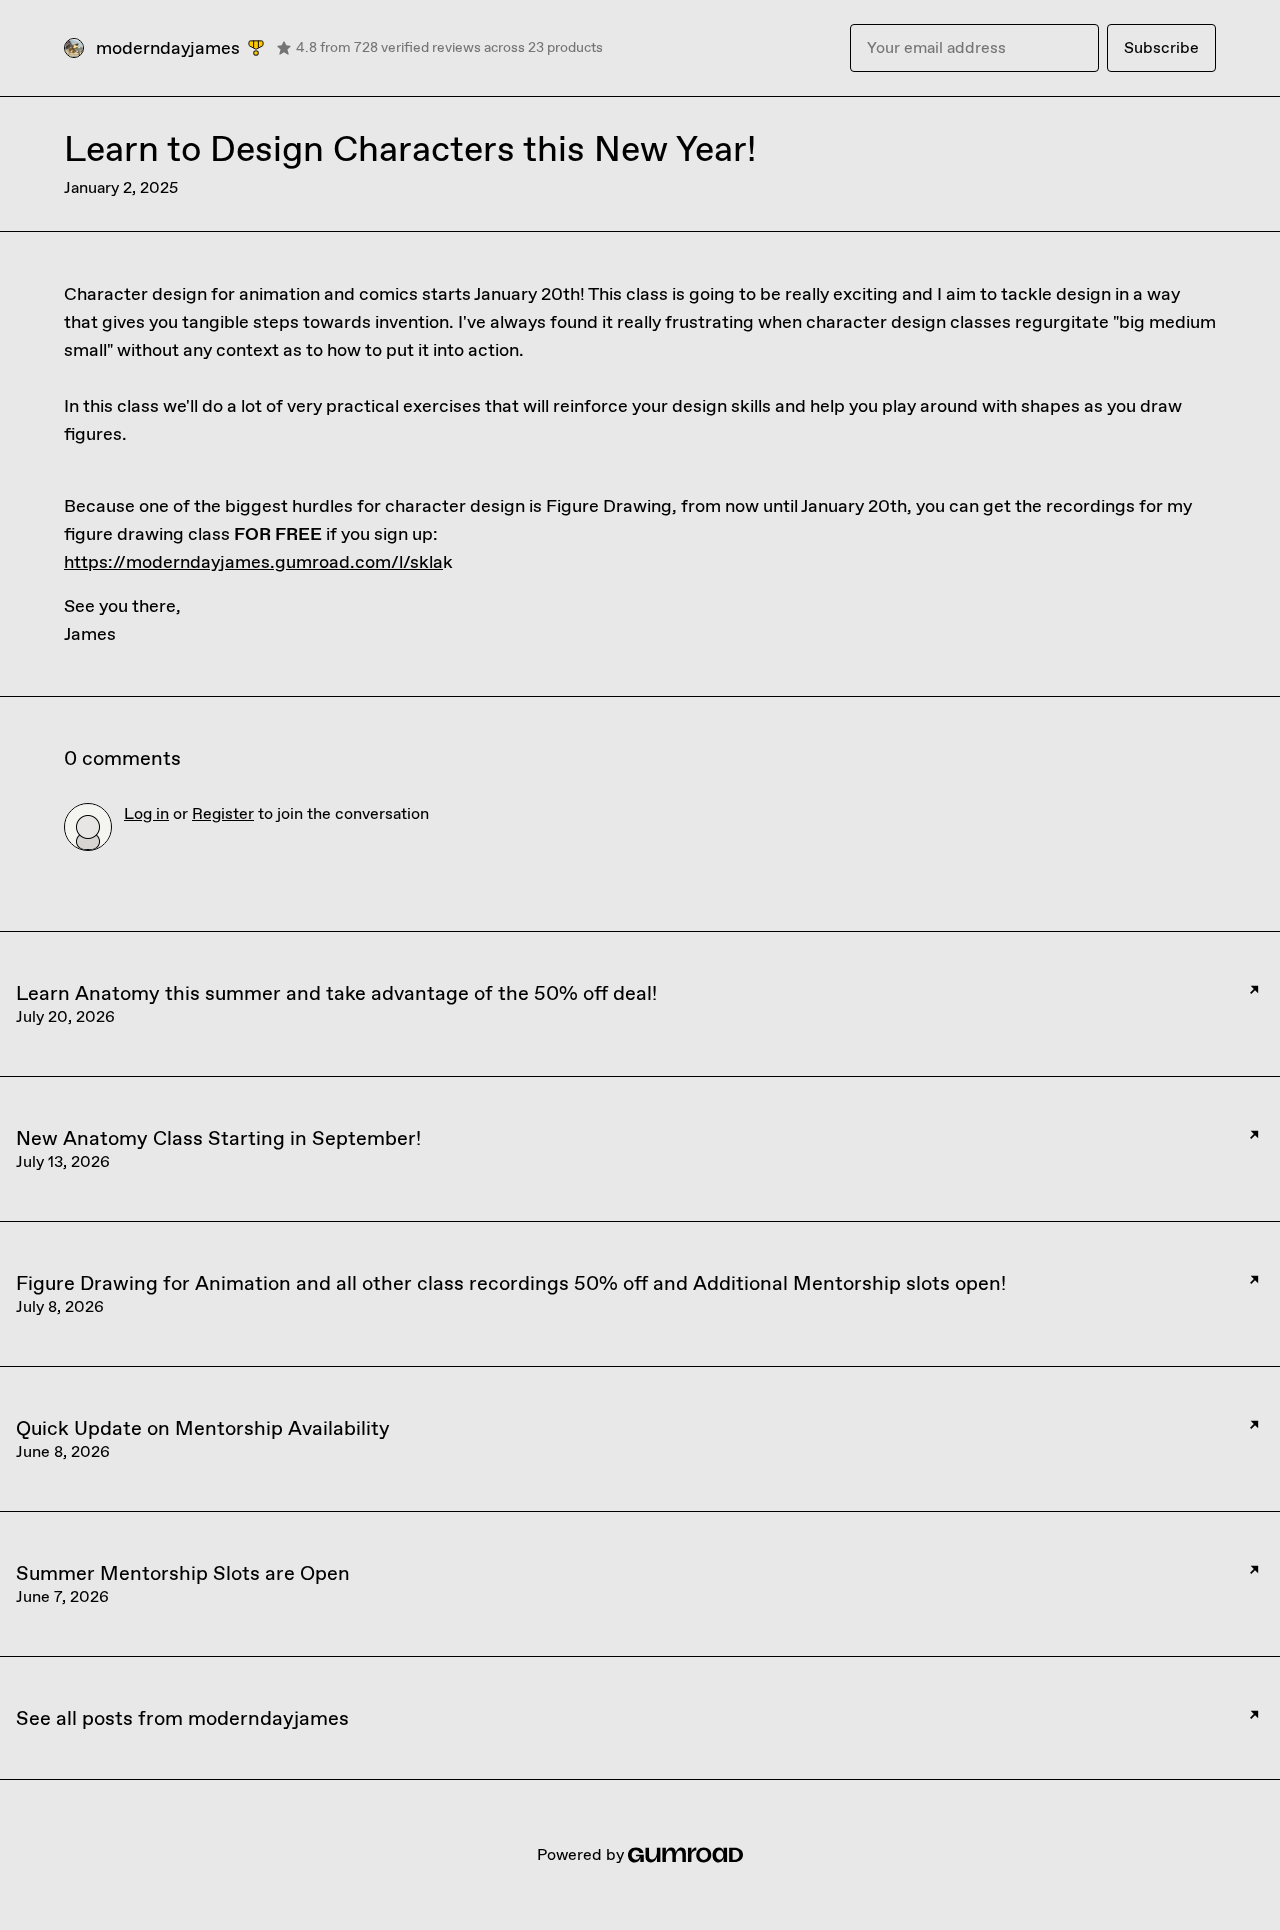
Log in (146, 813)
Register (223, 813)
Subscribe (1161, 47)
